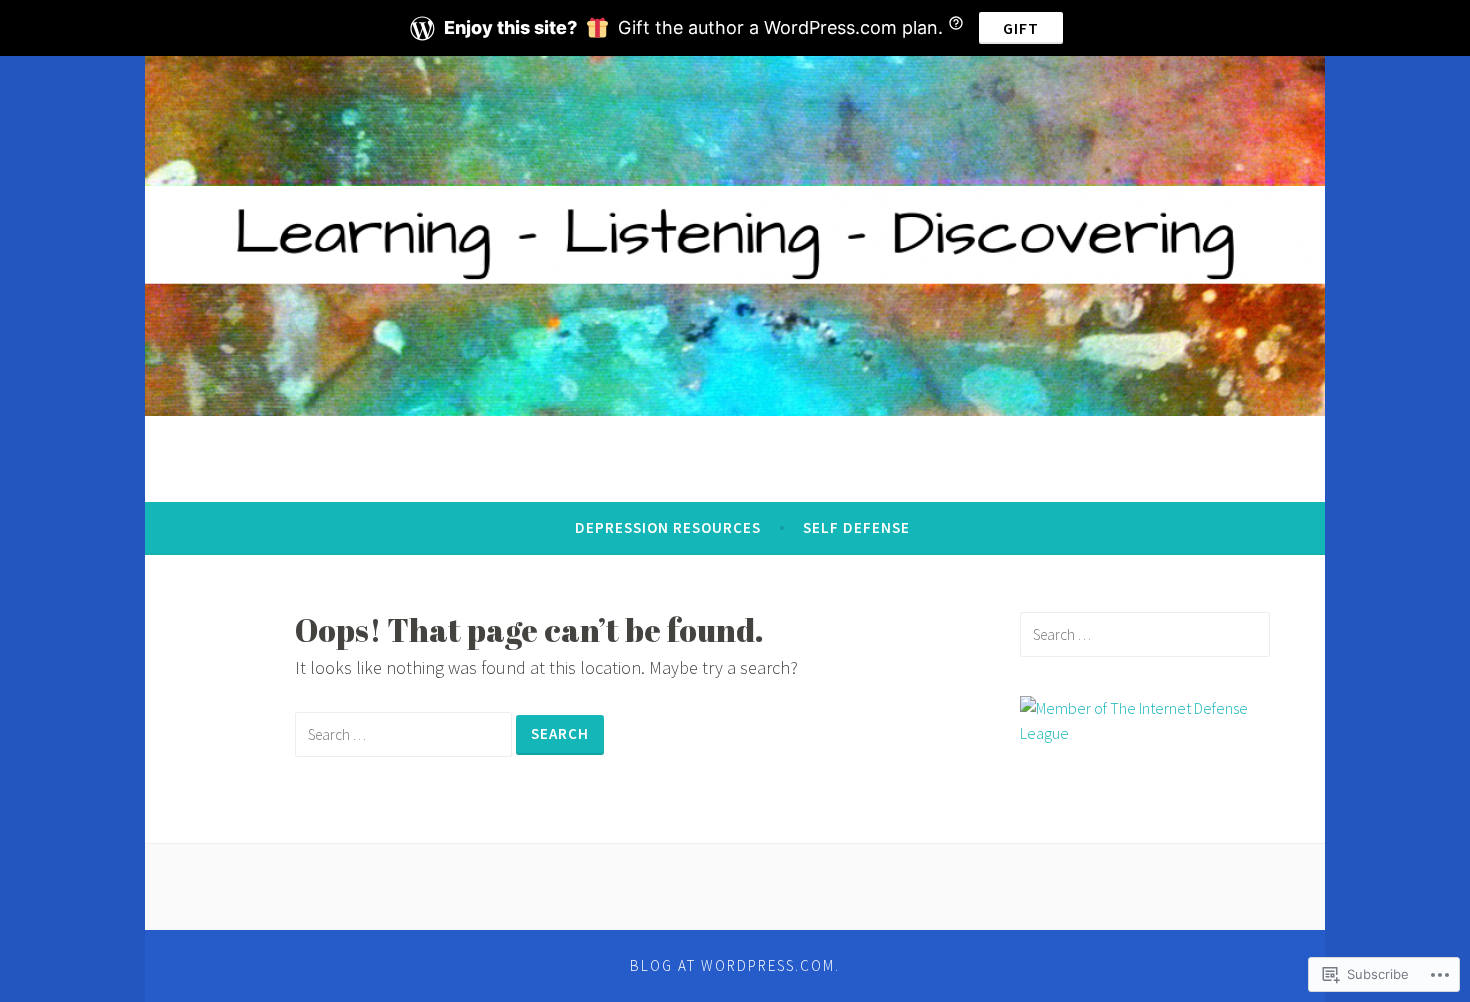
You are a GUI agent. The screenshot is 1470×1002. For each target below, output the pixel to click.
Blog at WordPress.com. (735, 965)
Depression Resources (668, 527)
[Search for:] (405, 733)
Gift (1021, 28)
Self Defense (856, 527)
